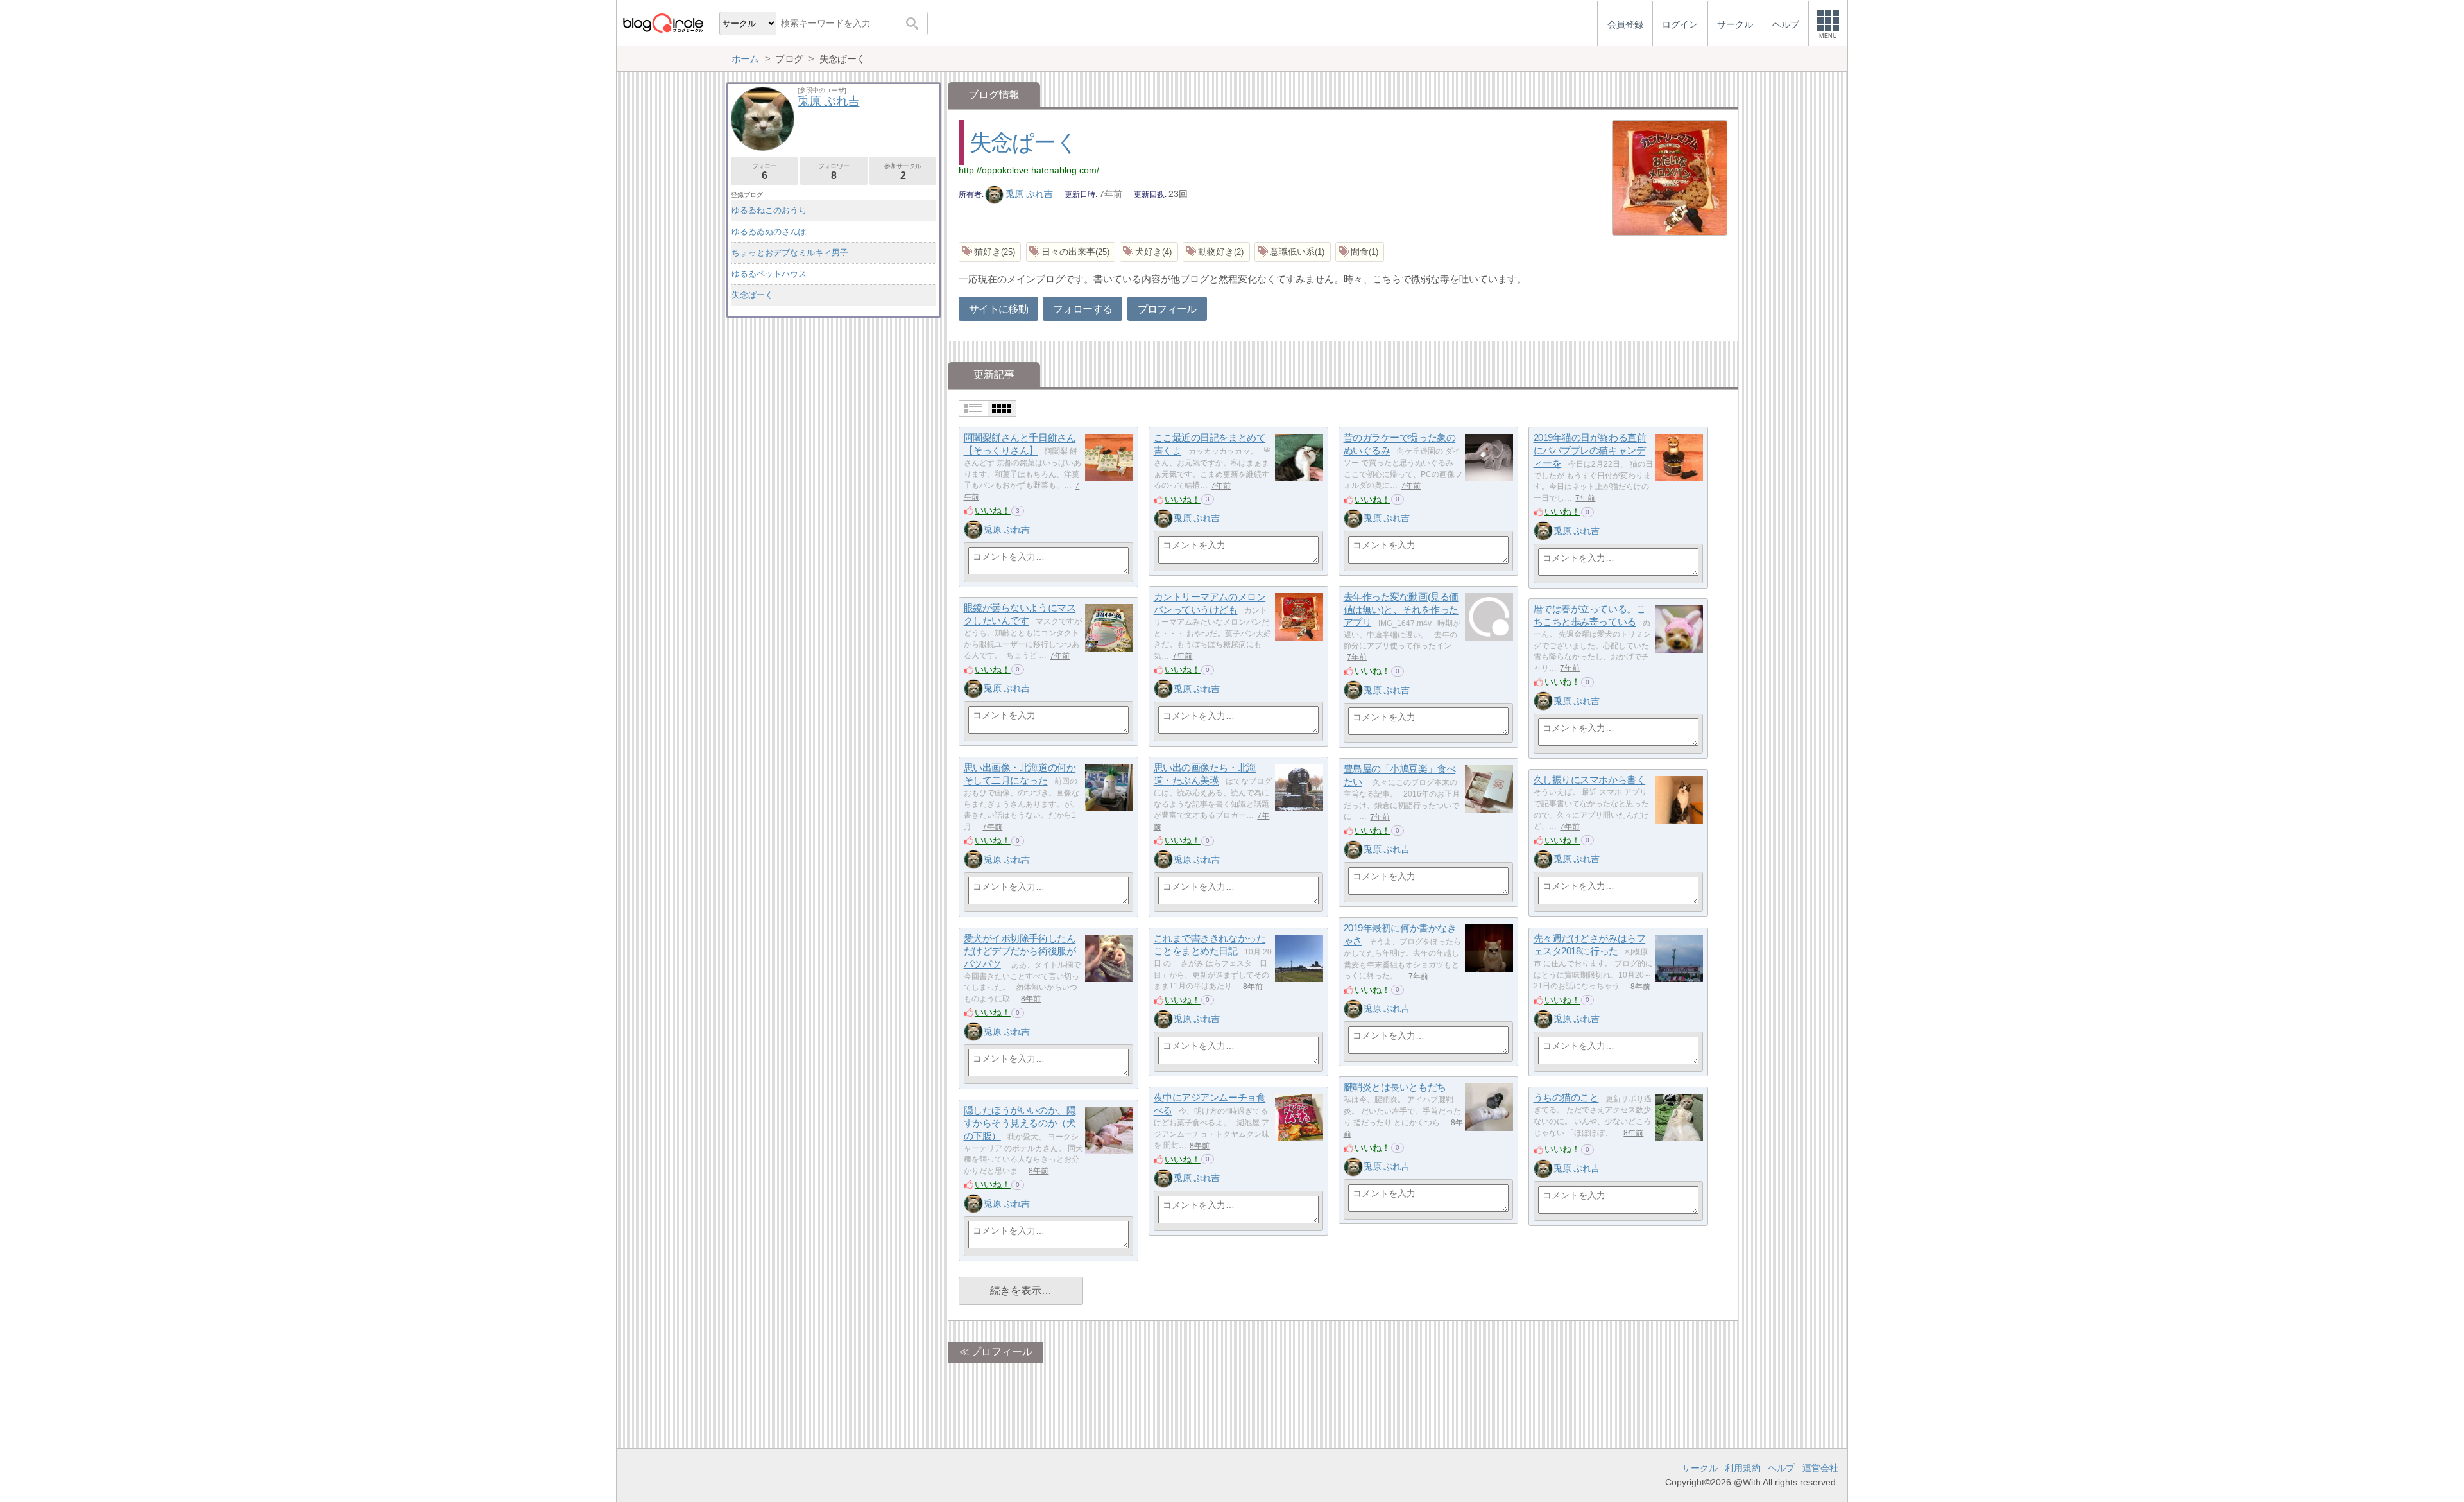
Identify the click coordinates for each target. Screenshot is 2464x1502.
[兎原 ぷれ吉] (973, 530)
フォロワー (834, 172)
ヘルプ (1781, 1468)
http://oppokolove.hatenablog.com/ (1029, 170)
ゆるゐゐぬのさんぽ (769, 231)
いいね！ (993, 510)
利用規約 (1743, 1468)
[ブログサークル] (663, 23)
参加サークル (903, 172)
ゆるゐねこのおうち (769, 210)
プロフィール (1167, 309)
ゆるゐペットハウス (769, 274)
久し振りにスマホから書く (1590, 780)
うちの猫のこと (1566, 1098)
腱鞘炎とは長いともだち (1395, 1088)
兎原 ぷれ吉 (1029, 194)
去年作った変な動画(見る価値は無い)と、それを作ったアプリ (1401, 610)
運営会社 (1820, 1468)
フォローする (1082, 309)
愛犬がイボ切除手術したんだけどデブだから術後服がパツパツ (1020, 951)
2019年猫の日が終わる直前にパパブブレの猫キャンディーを (1590, 451)
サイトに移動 (998, 309)
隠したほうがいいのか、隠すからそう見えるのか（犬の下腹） (1020, 1123)
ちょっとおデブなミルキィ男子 (790, 253)
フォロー (764, 172)
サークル (1700, 1468)
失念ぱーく (1023, 142)
